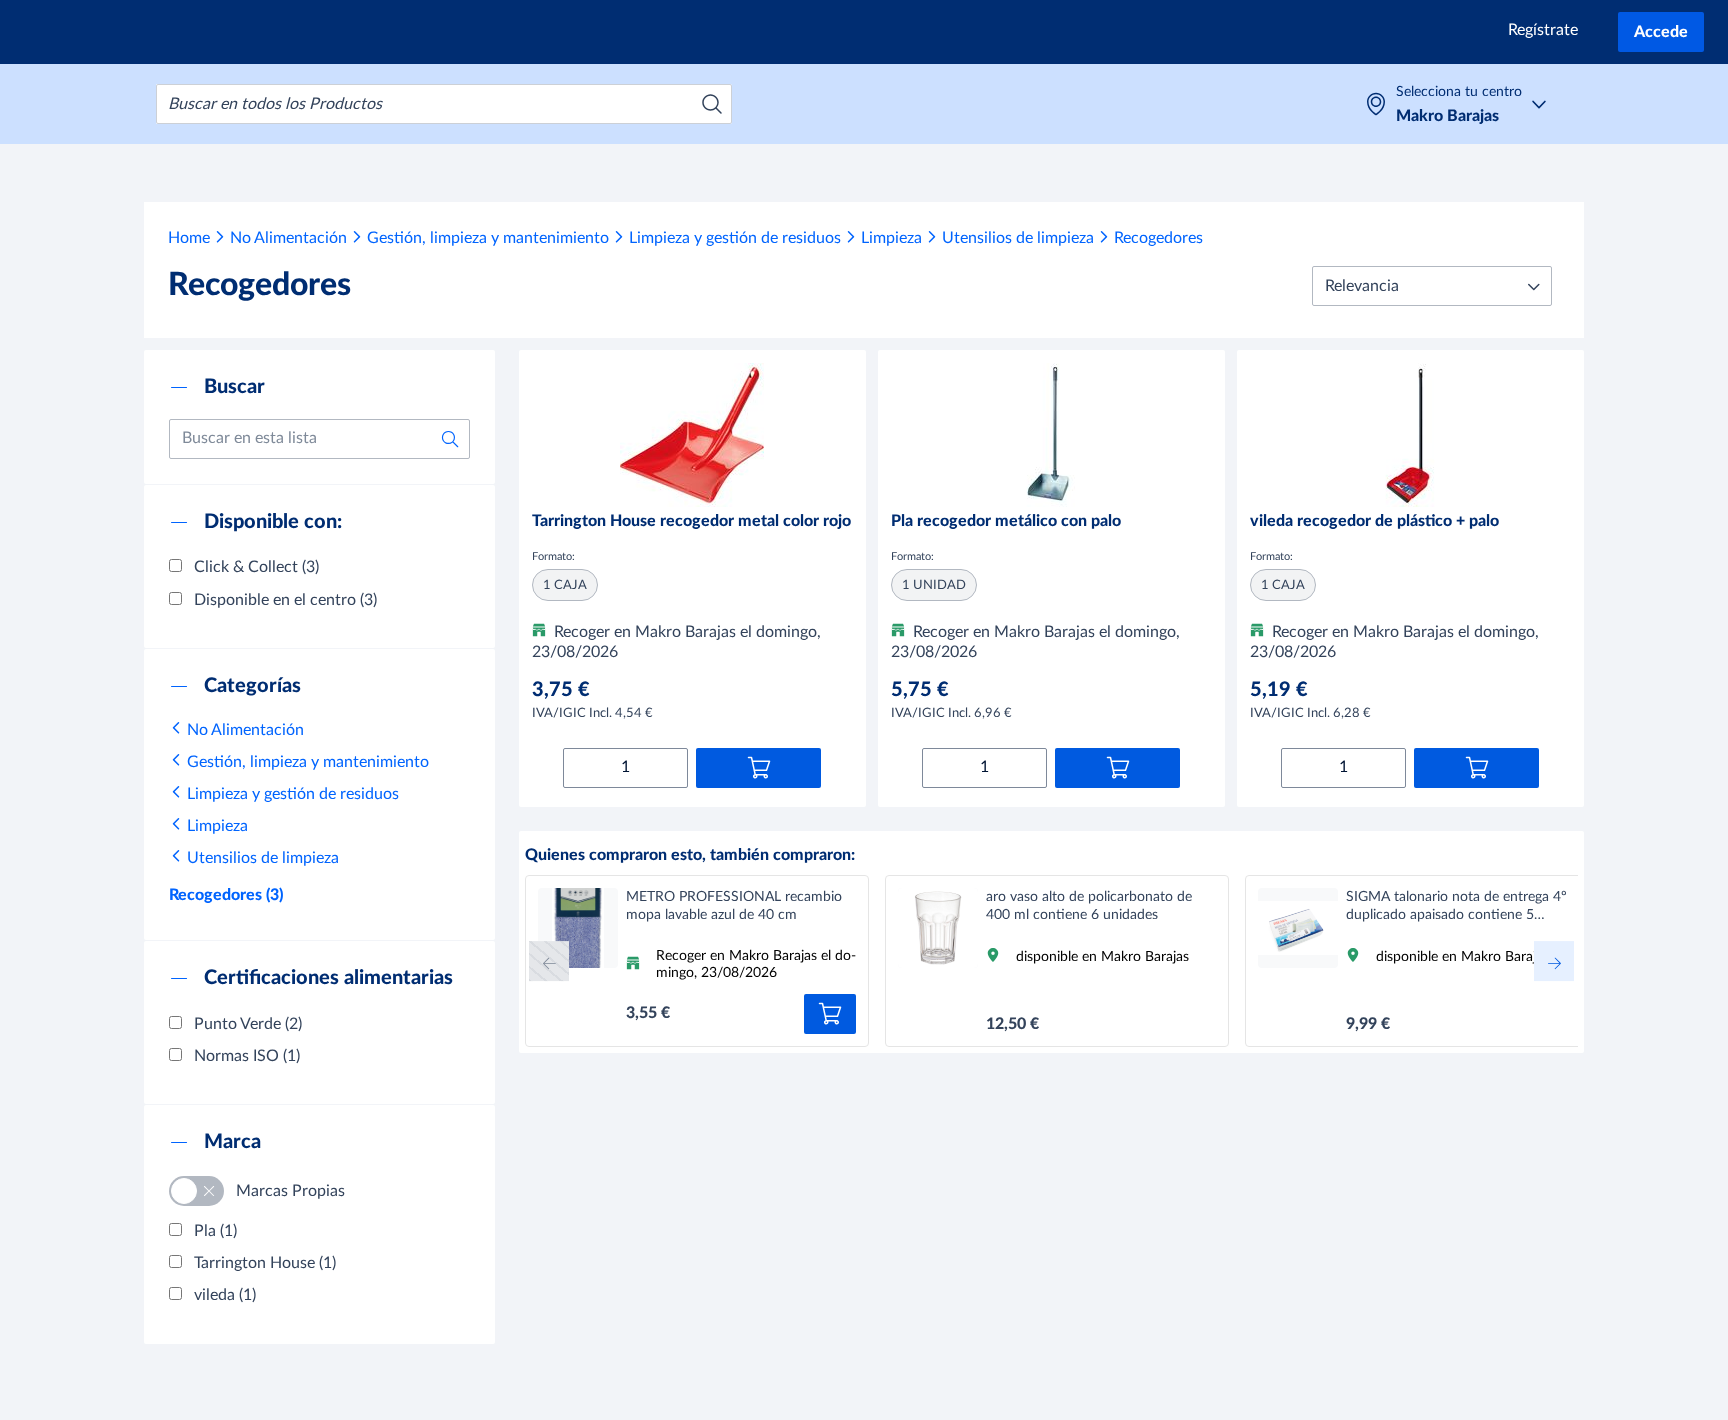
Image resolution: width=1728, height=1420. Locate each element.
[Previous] (549, 961)
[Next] (1554, 961)
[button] (1432, 286)
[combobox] (444, 104)
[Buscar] (712, 104)
